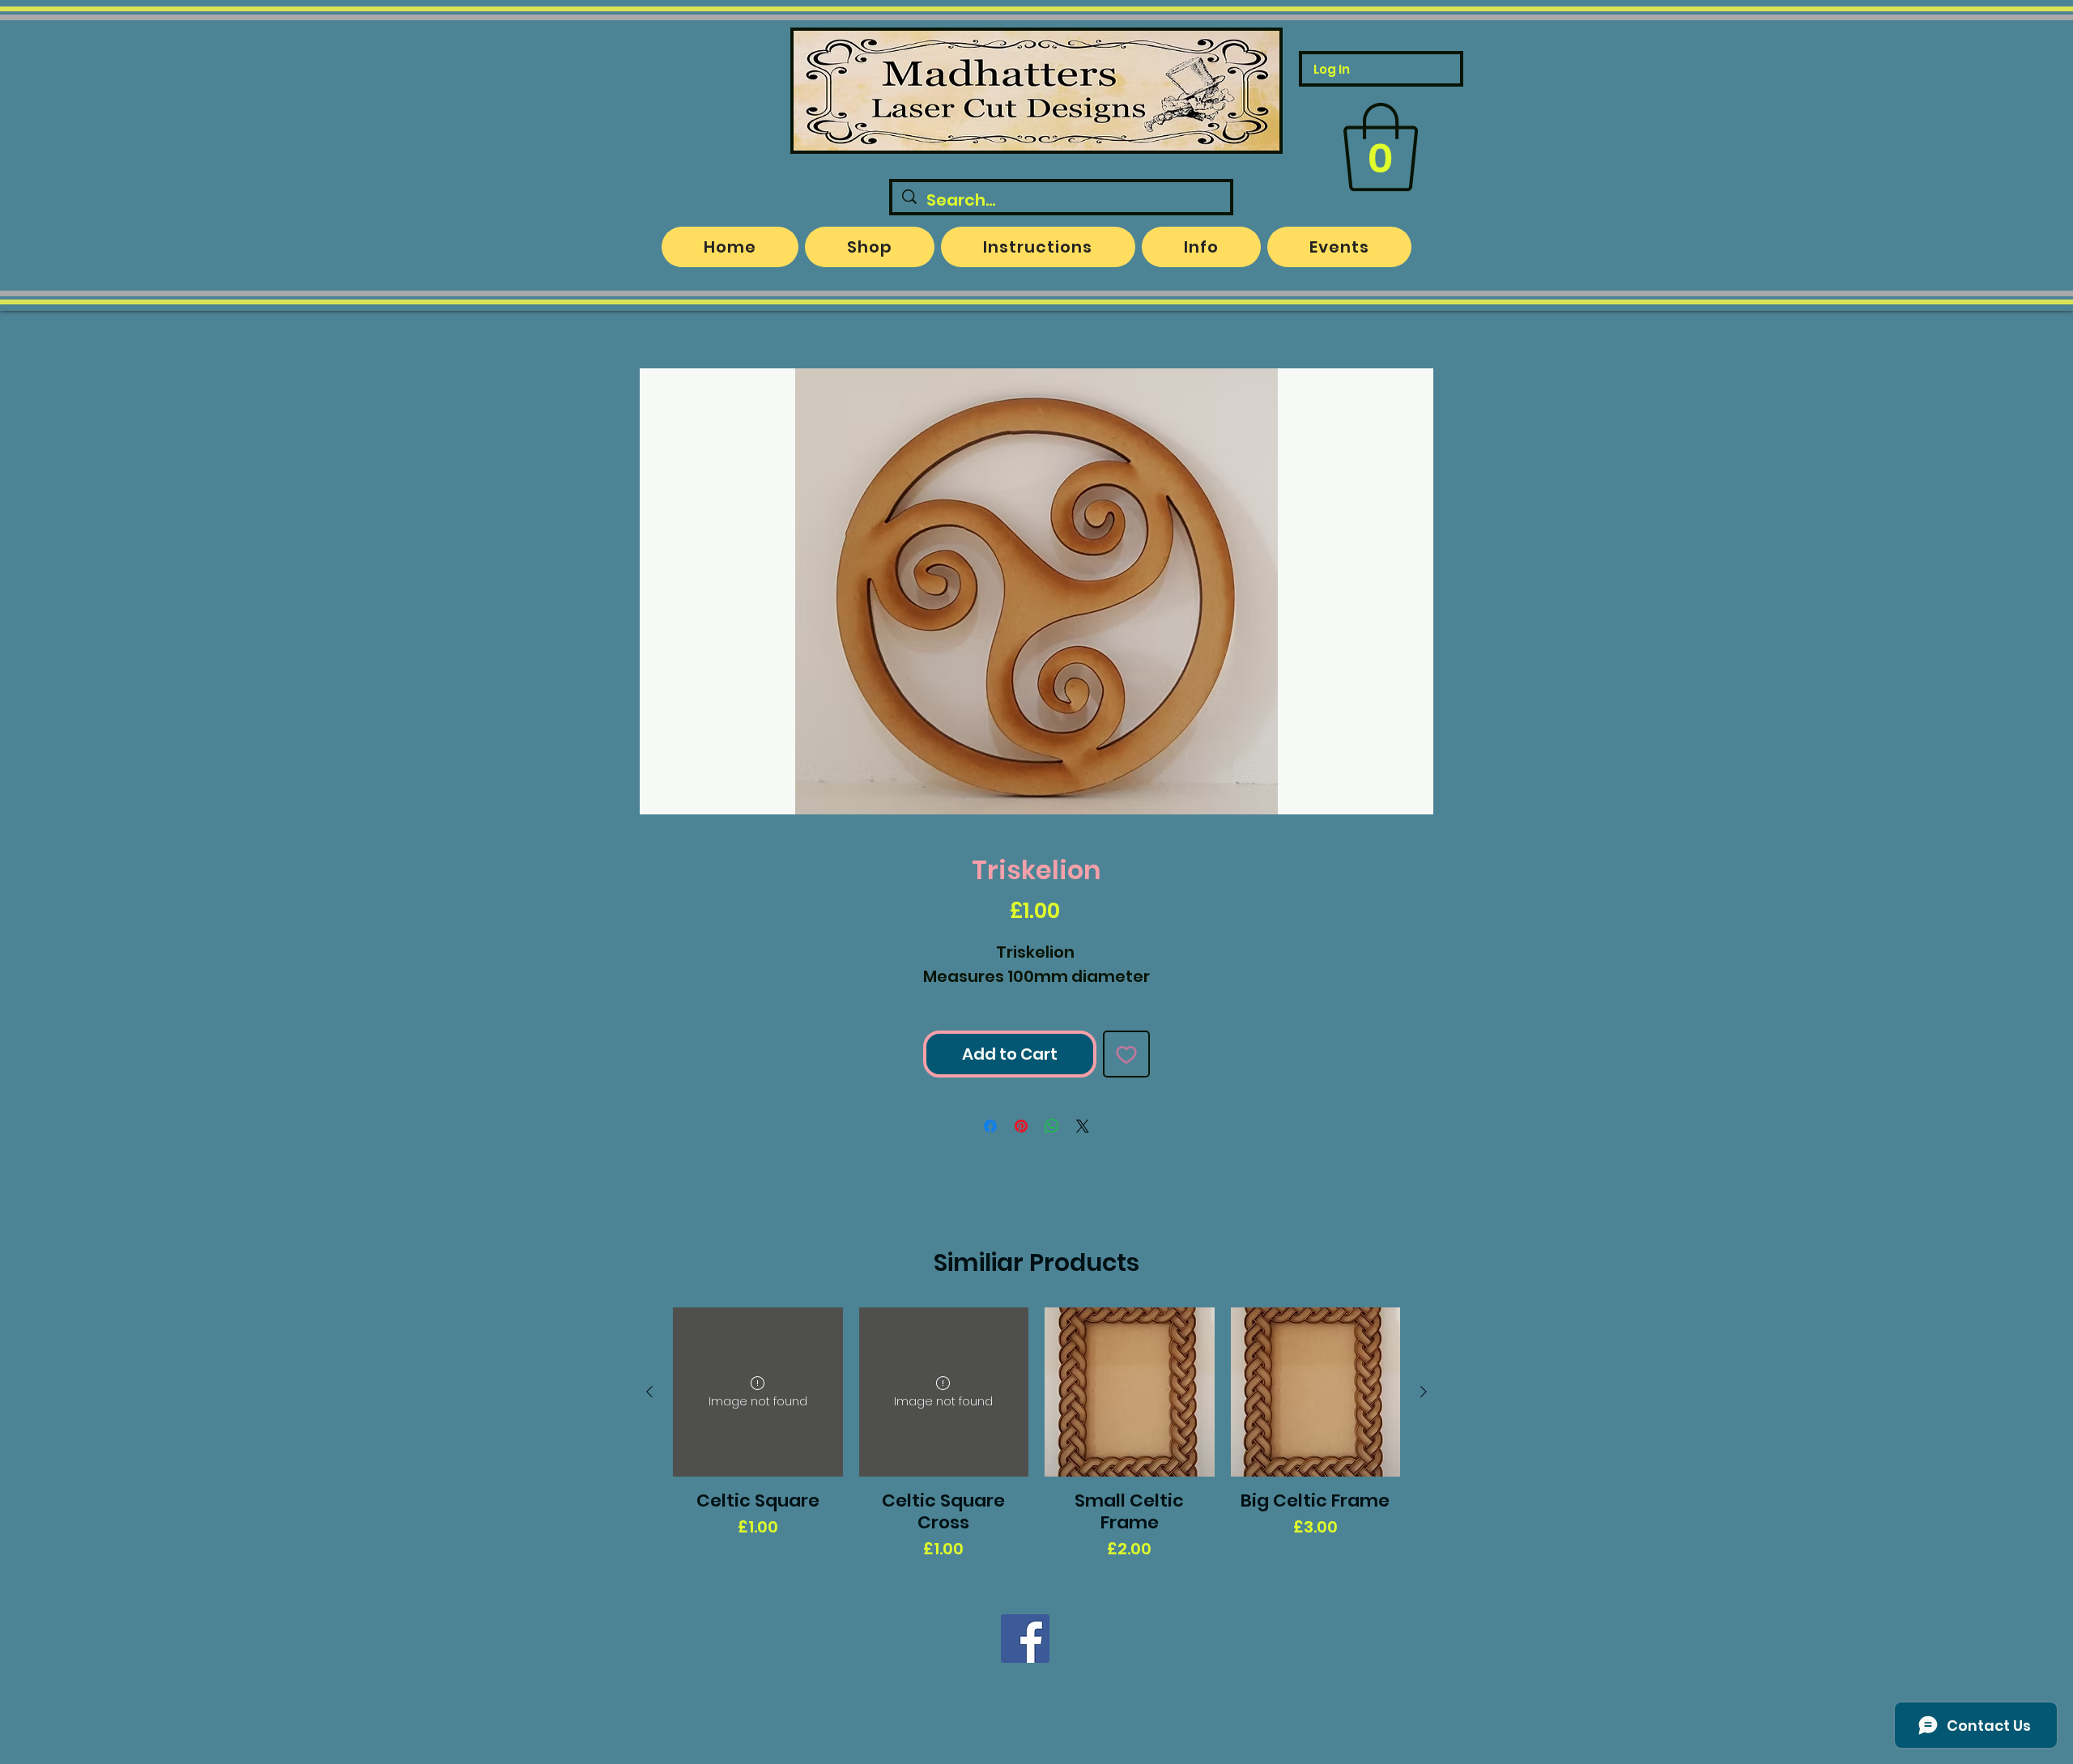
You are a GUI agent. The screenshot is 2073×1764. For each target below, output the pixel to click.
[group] (1036, 1435)
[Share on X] (1083, 1126)
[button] (1381, 147)
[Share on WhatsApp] (1052, 1126)
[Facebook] (1025, 1639)
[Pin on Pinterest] (1021, 1126)
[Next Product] (1424, 1392)
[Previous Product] (649, 1392)
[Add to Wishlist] (1126, 1054)
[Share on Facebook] (990, 1126)
